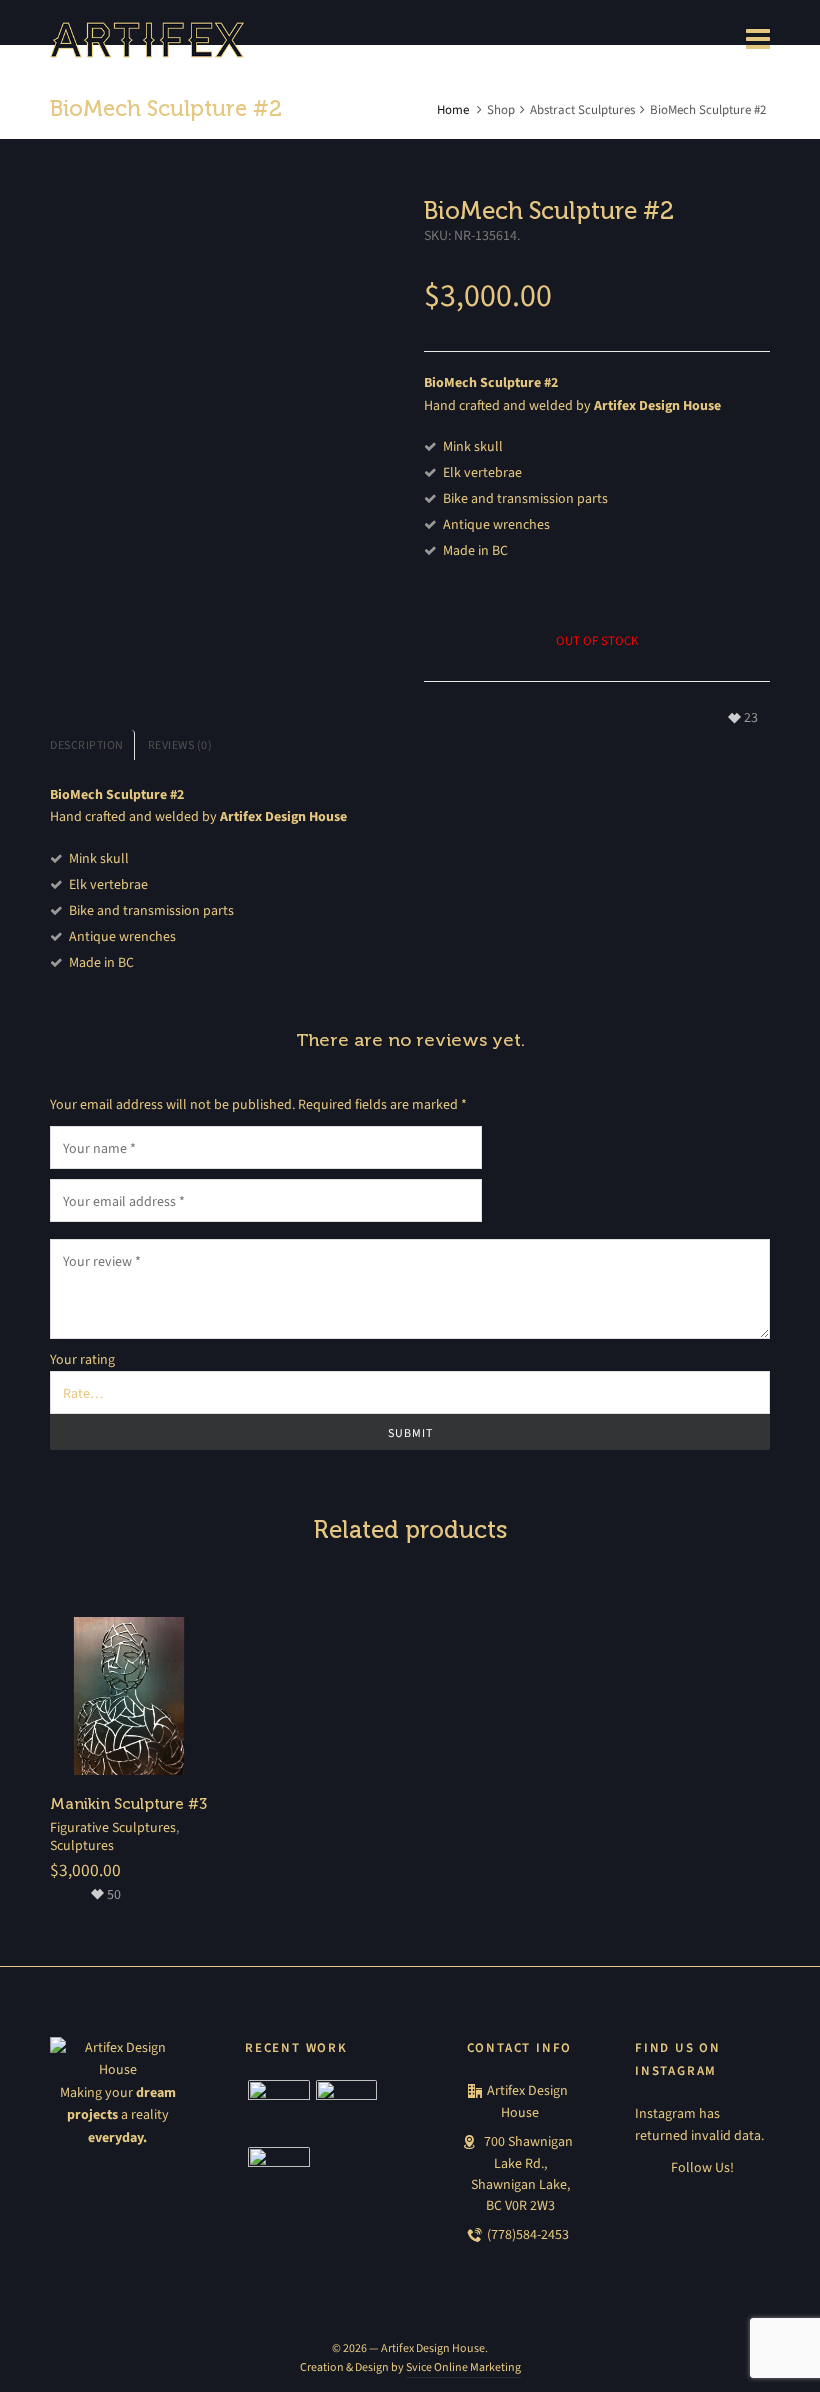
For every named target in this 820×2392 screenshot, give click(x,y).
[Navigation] (758, 40)
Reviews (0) (180, 745)
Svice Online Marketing (463, 2367)
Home (453, 109)
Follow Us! (702, 2167)
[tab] (92, 745)
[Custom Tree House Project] (279, 2111)
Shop (501, 109)
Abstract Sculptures (582, 109)
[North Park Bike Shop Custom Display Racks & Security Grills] (347, 2111)
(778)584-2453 (528, 2234)
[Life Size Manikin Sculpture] (279, 2178)
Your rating (82, 1359)
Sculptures (82, 1845)
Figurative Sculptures (113, 1827)
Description (87, 745)
